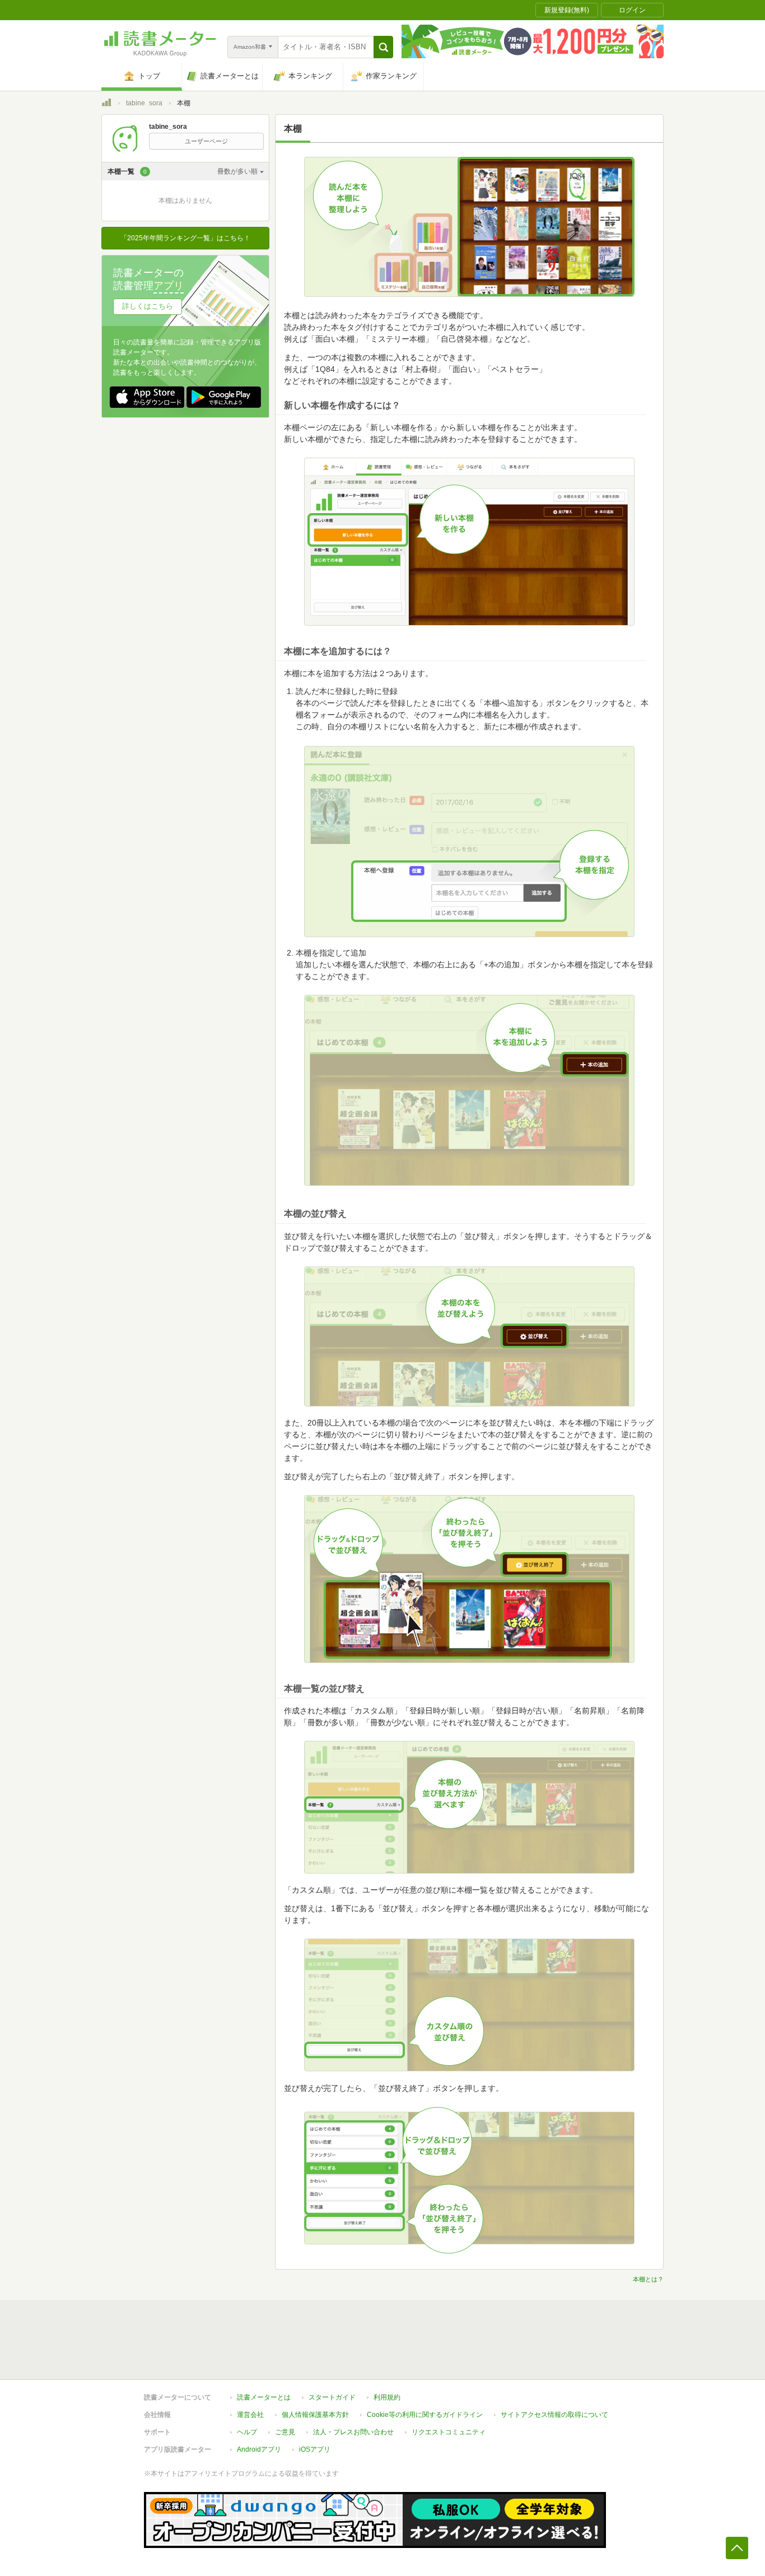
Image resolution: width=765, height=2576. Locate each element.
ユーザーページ (206, 141)
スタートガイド (332, 2397)
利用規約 (387, 2397)
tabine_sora (144, 103)
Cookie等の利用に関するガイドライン (425, 2415)
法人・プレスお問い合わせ (353, 2432)
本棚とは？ (648, 2279)
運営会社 (250, 2415)
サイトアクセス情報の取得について (554, 2415)
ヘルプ (247, 2432)
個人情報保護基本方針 (315, 2415)
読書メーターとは (264, 2397)
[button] (383, 47)
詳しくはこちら (148, 306)
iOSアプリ (315, 2449)
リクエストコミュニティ (449, 2432)
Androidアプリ (259, 2449)
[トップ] (106, 104)
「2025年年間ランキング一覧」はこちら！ (185, 238)
